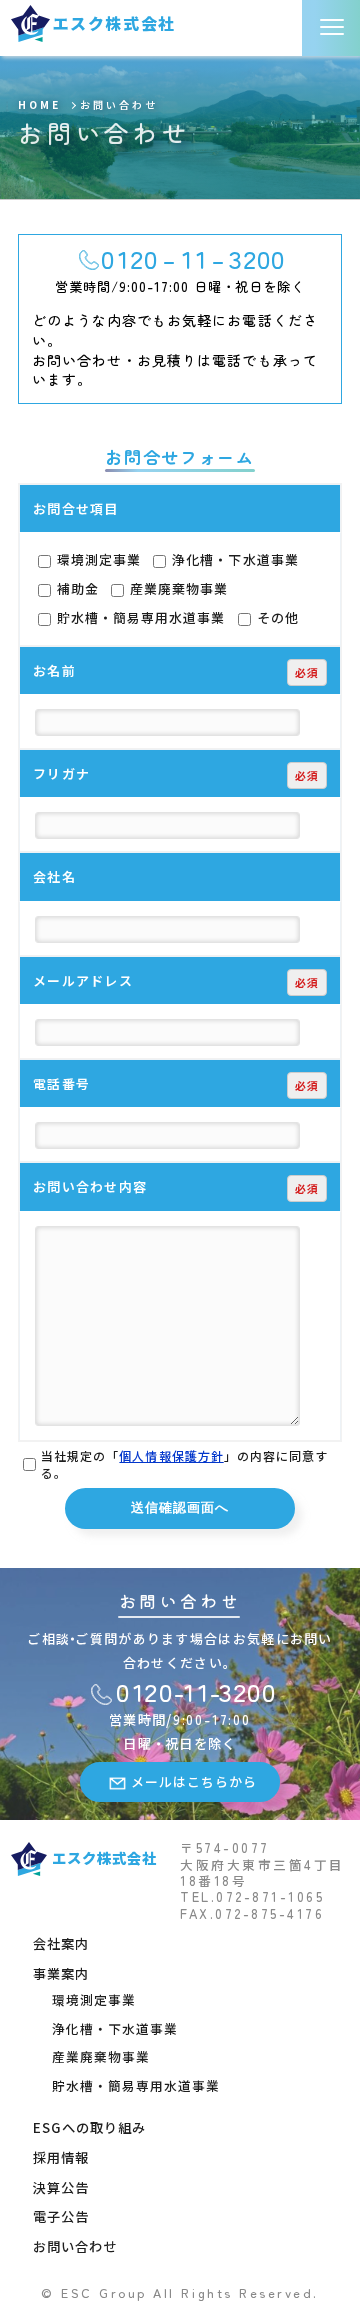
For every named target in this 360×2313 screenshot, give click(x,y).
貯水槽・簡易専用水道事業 (139, 617)
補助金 (76, 588)
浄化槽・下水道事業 (233, 559)
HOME (39, 105)
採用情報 (61, 2157)
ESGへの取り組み (89, 2127)
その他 (276, 617)
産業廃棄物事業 (177, 588)
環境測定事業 (97, 559)
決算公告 (61, 2187)
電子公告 (61, 2216)
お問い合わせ (75, 2246)
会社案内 (61, 1943)
